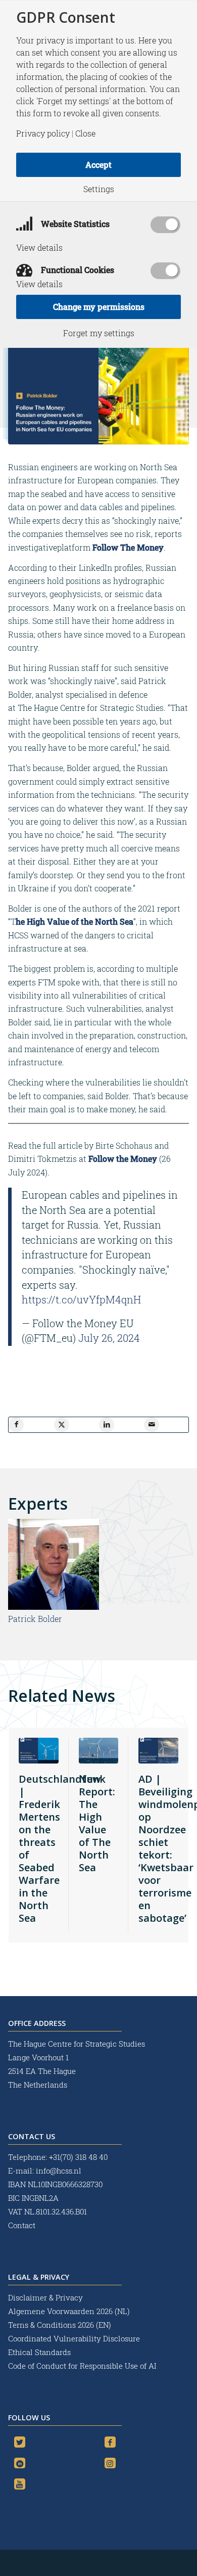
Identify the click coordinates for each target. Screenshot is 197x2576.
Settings (99, 189)
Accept (98, 165)
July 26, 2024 (109, 1338)
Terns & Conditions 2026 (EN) (61, 2325)
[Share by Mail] (152, 1425)
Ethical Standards (39, 2352)
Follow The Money (128, 547)
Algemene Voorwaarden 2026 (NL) (70, 2311)
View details (39, 248)
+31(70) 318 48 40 (78, 2157)
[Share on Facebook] (16, 1425)
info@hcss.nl (59, 2171)
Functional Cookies (77, 270)
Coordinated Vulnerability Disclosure (74, 2338)
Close (85, 133)
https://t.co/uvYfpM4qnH (81, 1299)
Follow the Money (123, 1159)
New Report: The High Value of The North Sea (97, 1823)
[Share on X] (62, 1425)
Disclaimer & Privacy (45, 2297)
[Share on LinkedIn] (107, 1425)
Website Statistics (74, 224)
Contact (22, 2225)
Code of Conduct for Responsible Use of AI (82, 2366)
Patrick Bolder (35, 1619)
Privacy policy (43, 133)
